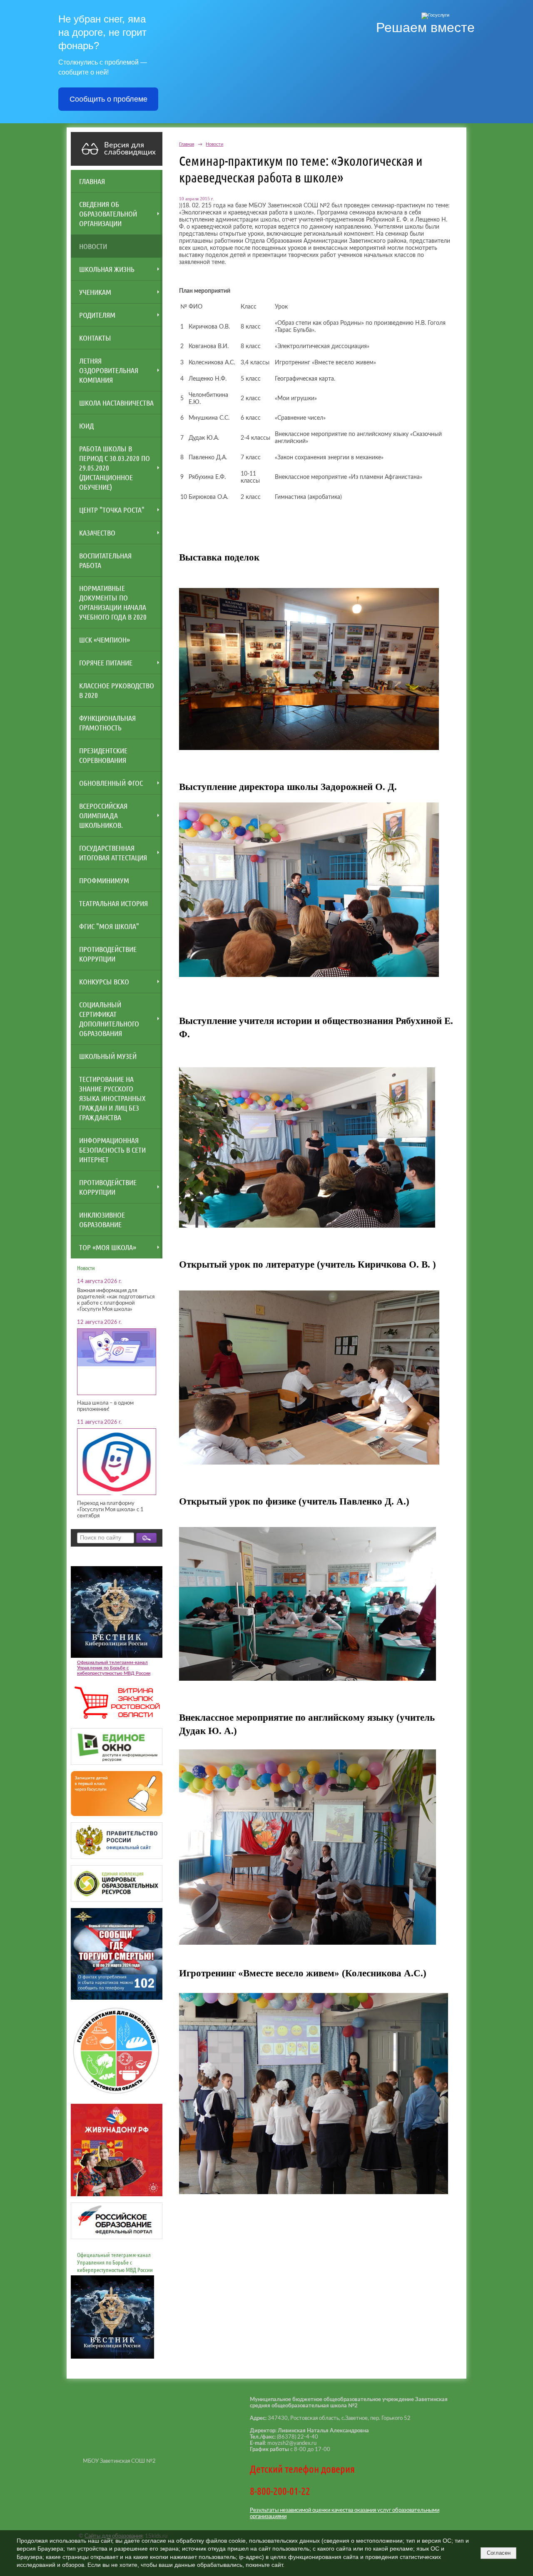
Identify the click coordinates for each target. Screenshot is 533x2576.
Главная (92, 181)
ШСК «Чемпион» (105, 640)
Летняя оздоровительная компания (109, 370)
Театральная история (113, 903)
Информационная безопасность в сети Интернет (112, 1150)
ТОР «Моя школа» (108, 1247)
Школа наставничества (116, 403)
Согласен (499, 2553)
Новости (93, 246)
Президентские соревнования (103, 755)
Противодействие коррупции (108, 954)
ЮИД (86, 426)
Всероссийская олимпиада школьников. (103, 815)
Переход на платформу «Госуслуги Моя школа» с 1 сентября (110, 1510)
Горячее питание (106, 663)
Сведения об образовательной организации (108, 214)
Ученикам (95, 292)
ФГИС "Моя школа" (109, 926)
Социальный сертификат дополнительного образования (109, 1019)
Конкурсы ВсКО (104, 982)
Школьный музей (108, 1056)
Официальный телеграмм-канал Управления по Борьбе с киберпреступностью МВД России (114, 1668)
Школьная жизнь (107, 269)
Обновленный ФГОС (111, 783)
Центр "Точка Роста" (112, 510)
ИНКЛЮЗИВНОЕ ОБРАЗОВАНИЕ (102, 1219)
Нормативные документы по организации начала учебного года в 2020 (113, 602)
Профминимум (104, 880)
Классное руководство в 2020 (117, 690)
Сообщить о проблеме (108, 99)
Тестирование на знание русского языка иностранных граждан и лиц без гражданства (112, 1098)
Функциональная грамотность (107, 723)
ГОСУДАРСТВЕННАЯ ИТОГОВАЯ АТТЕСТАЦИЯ (113, 853)
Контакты (95, 338)
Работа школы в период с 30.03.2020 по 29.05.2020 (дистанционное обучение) (115, 468)
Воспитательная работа (105, 560)
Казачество (97, 533)
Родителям (97, 315)
